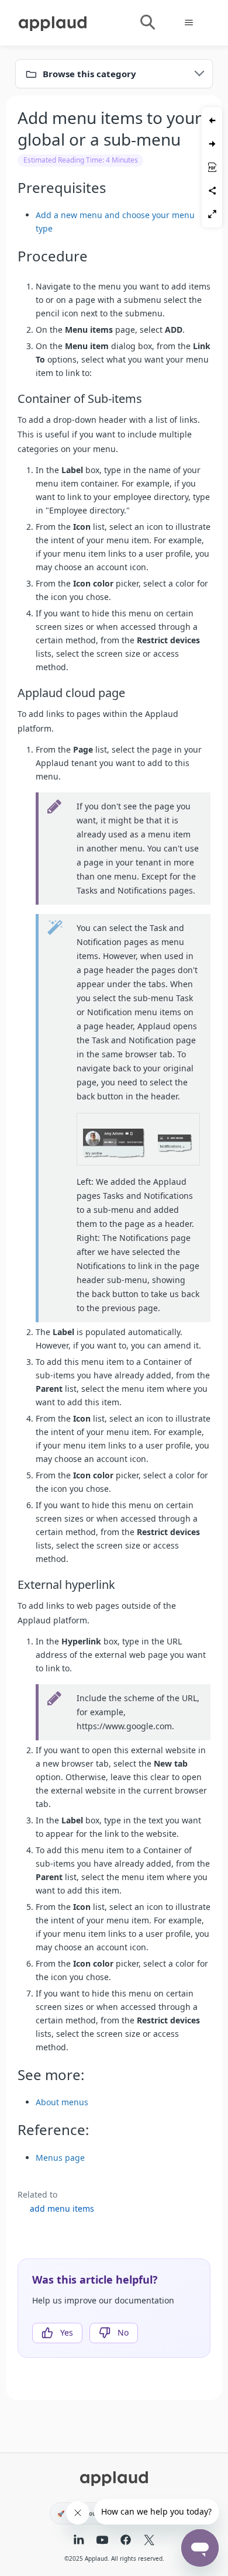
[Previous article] (212, 120)
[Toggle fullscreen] (212, 214)
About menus (62, 2102)
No (123, 2332)
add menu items (62, 2208)
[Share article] (212, 191)
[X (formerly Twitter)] (149, 2541)
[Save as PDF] (212, 167)
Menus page (60, 2158)
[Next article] (212, 144)
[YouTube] (102, 2541)
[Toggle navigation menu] (189, 23)
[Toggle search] (147, 23)
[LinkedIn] (79, 2541)
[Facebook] (126, 2541)
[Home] (53, 22)
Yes (67, 2332)
